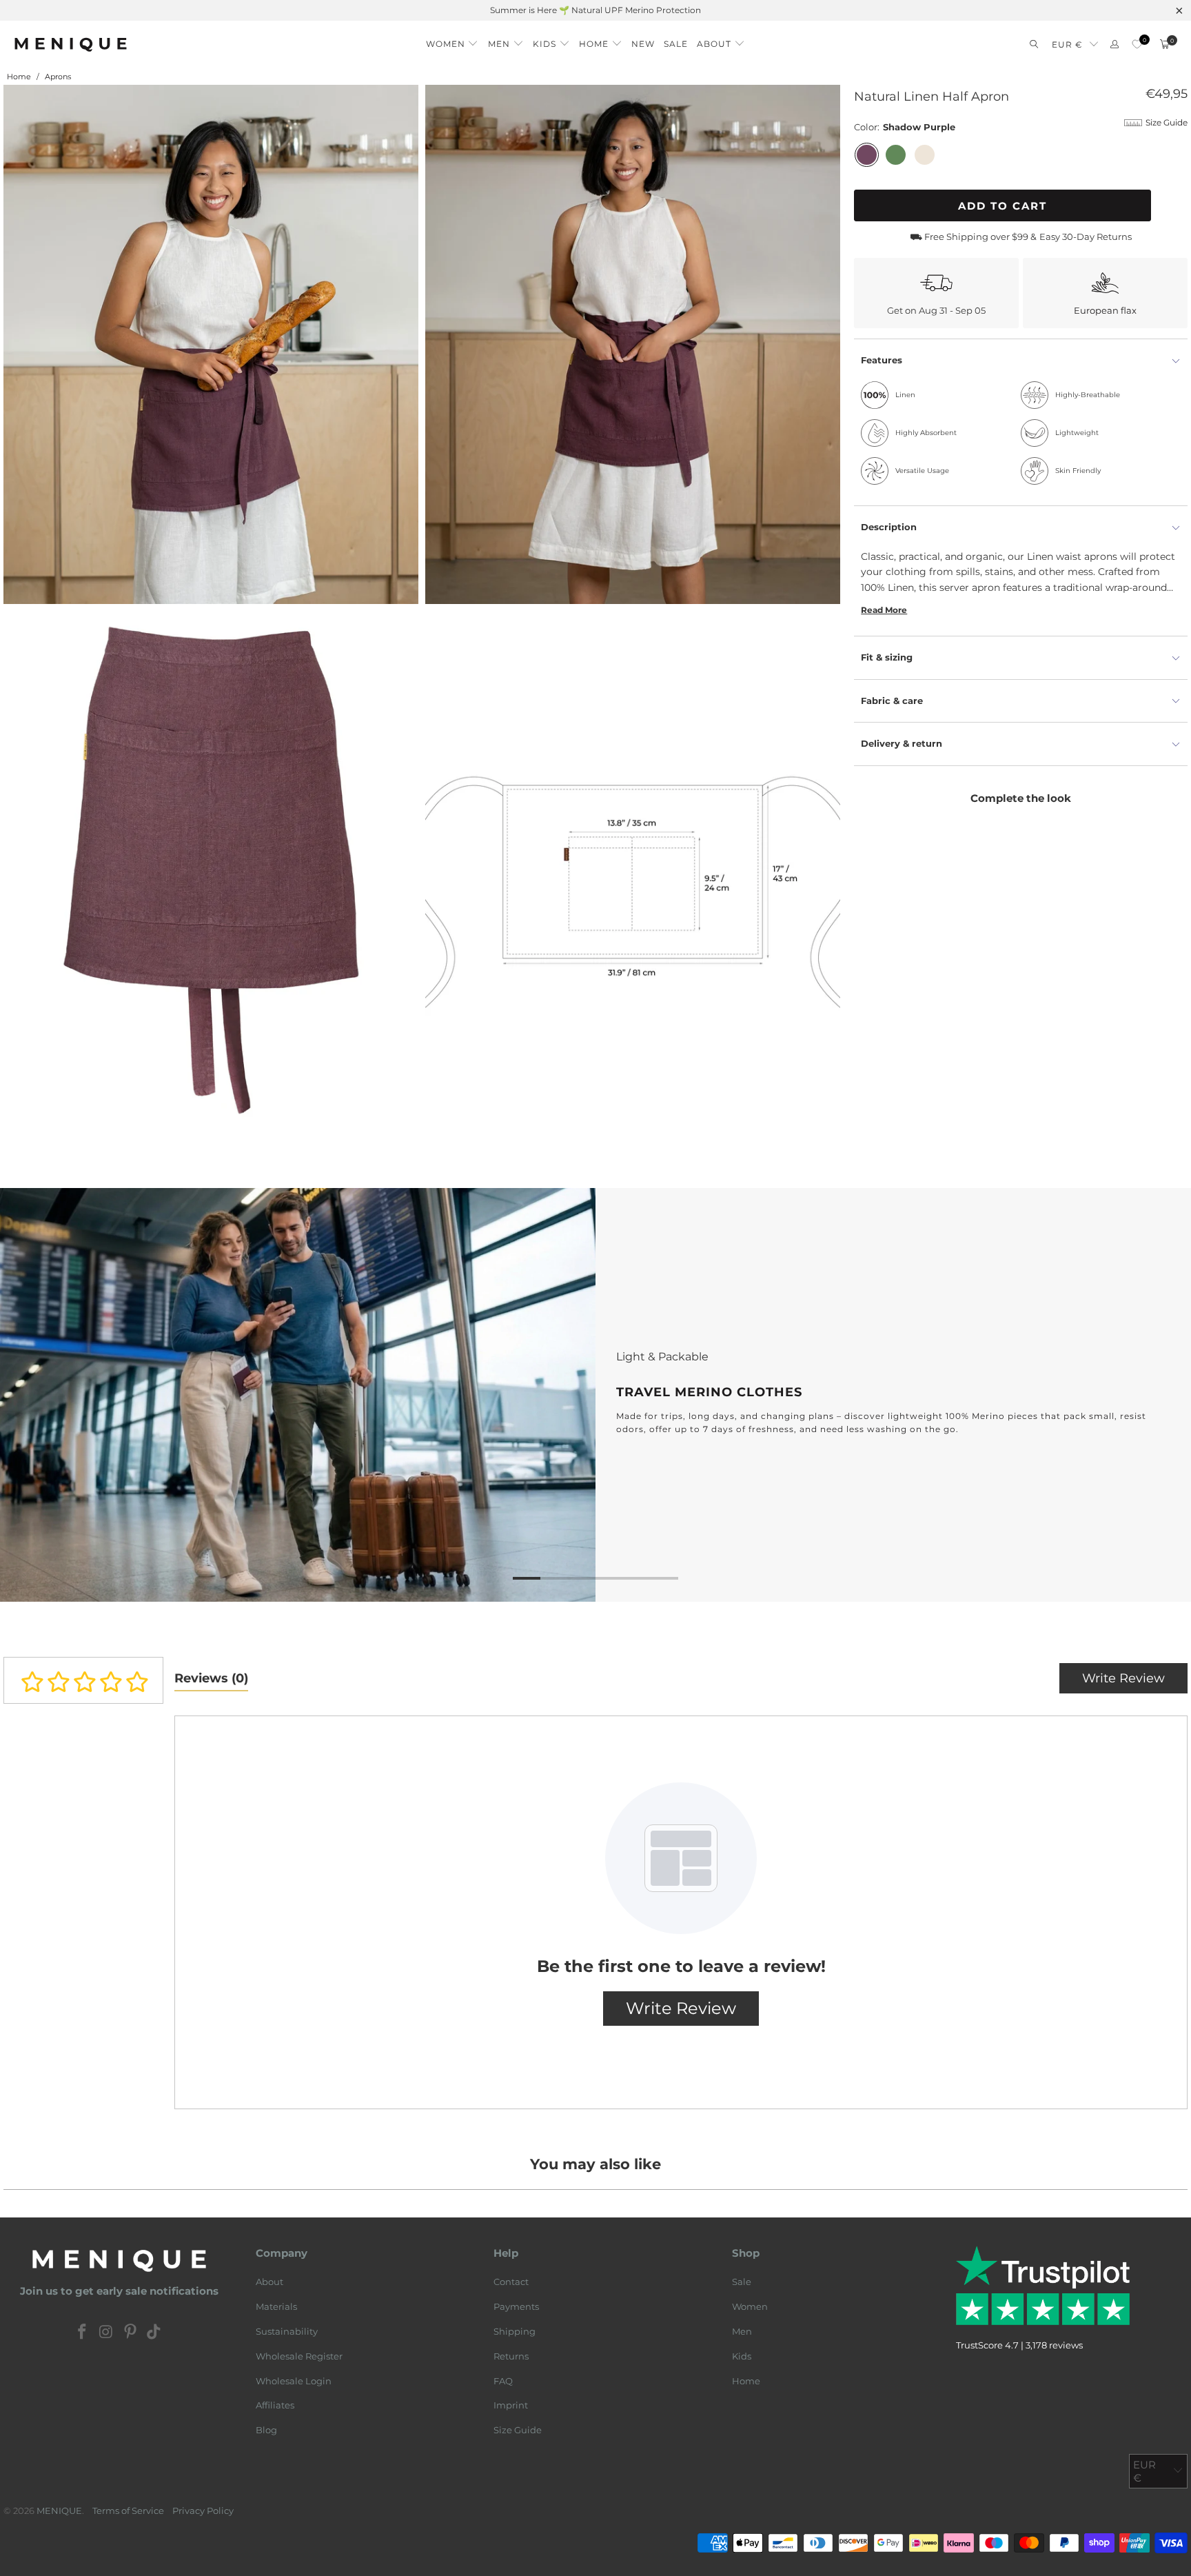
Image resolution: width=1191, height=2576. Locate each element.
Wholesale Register (299, 2356)
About (269, 2282)
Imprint (511, 2405)
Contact (511, 2282)
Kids (742, 2356)
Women (750, 2306)
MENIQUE (59, 2510)
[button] (452, 40)
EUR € (1067, 44)
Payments (516, 2306)
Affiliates (275, 2405)
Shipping (515, 2331)
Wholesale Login (294, 2381)
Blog (266, 2430)
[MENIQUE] (71, 44)
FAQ (503, 2381)
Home (746, 2381)
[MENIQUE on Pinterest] (130, 2333)
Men (742, 2331)
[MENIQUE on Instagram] (107, 2333)
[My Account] (1114, 44)
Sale (742, 2282)
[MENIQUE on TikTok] (154, 2333)
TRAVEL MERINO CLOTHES (595, 1395)
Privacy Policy (203, 2510)
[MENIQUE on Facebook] (83, 2333)
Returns (511, 2356)
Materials (276, 2306)
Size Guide (518, 2430)
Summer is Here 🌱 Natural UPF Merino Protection (595, 10)
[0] (1137, 44)
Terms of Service (128, 2510)
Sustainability (287, 2331)
